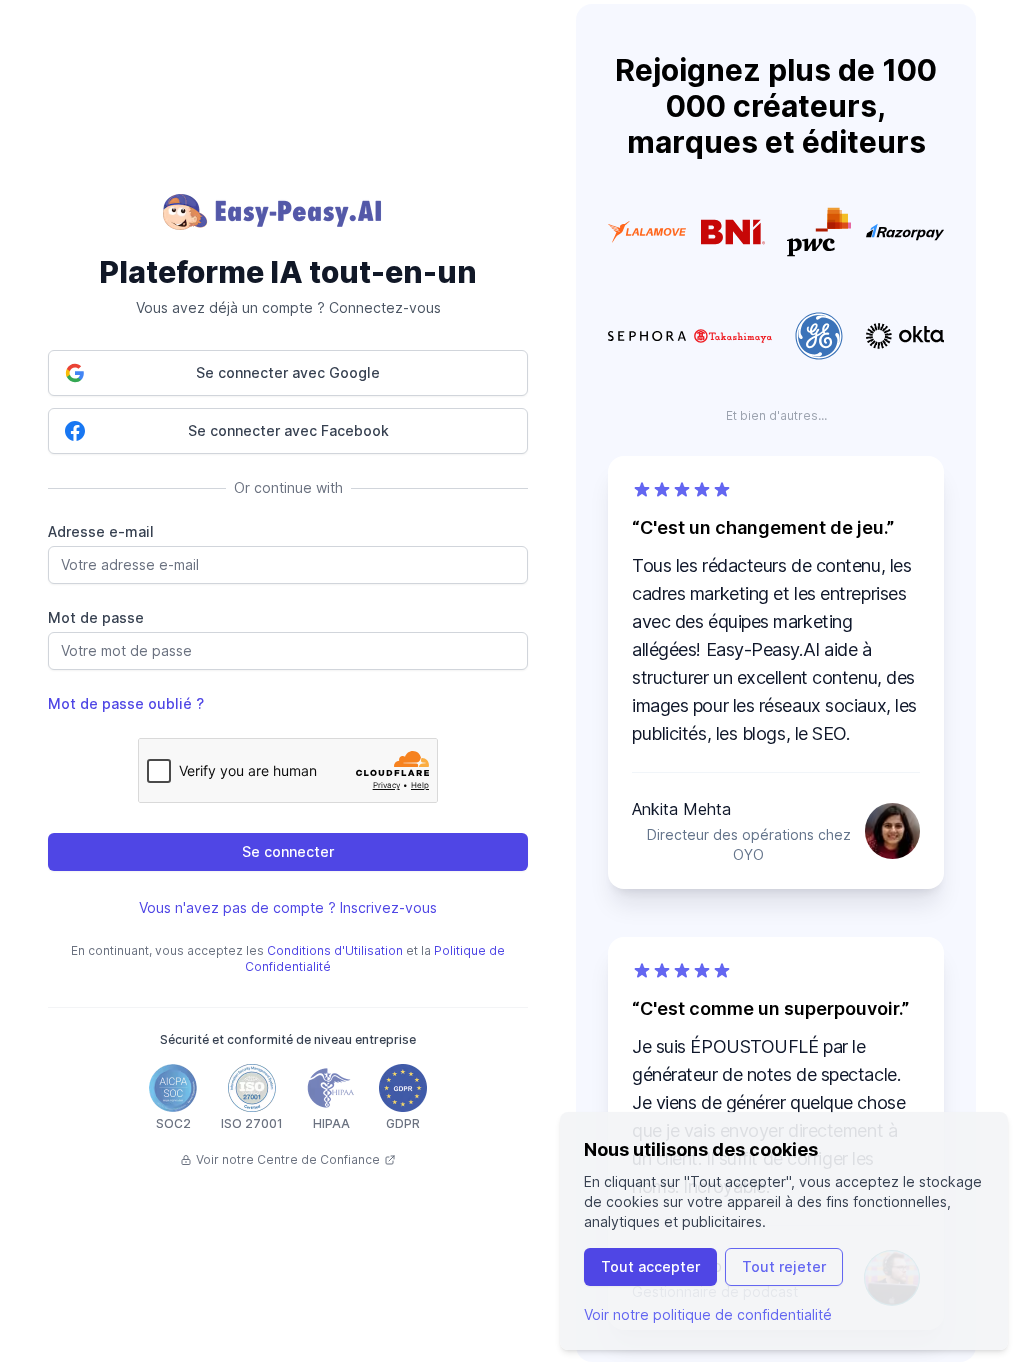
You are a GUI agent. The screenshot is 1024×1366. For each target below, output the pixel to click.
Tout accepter (650, 1266)
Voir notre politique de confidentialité (708, 1314)
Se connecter (288, 851)
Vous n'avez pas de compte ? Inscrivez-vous (288, 907)
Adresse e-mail (101, 531)
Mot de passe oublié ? (126, 703)
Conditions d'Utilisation (335, 950)
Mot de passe (96, 617)
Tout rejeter (784, 1266)
